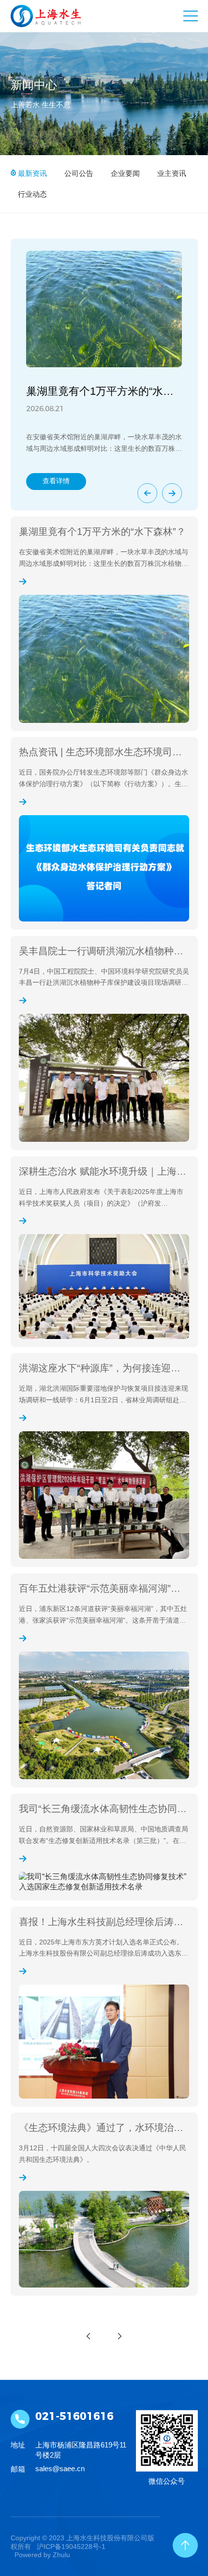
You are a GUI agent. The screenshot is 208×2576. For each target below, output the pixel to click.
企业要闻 (124, 173)
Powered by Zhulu (42, 2555)
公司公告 (78, 173)
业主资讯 (171, 173)
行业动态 (31, 194)
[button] (147, 493)
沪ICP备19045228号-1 (71, 2547)
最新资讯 (31, 173)
